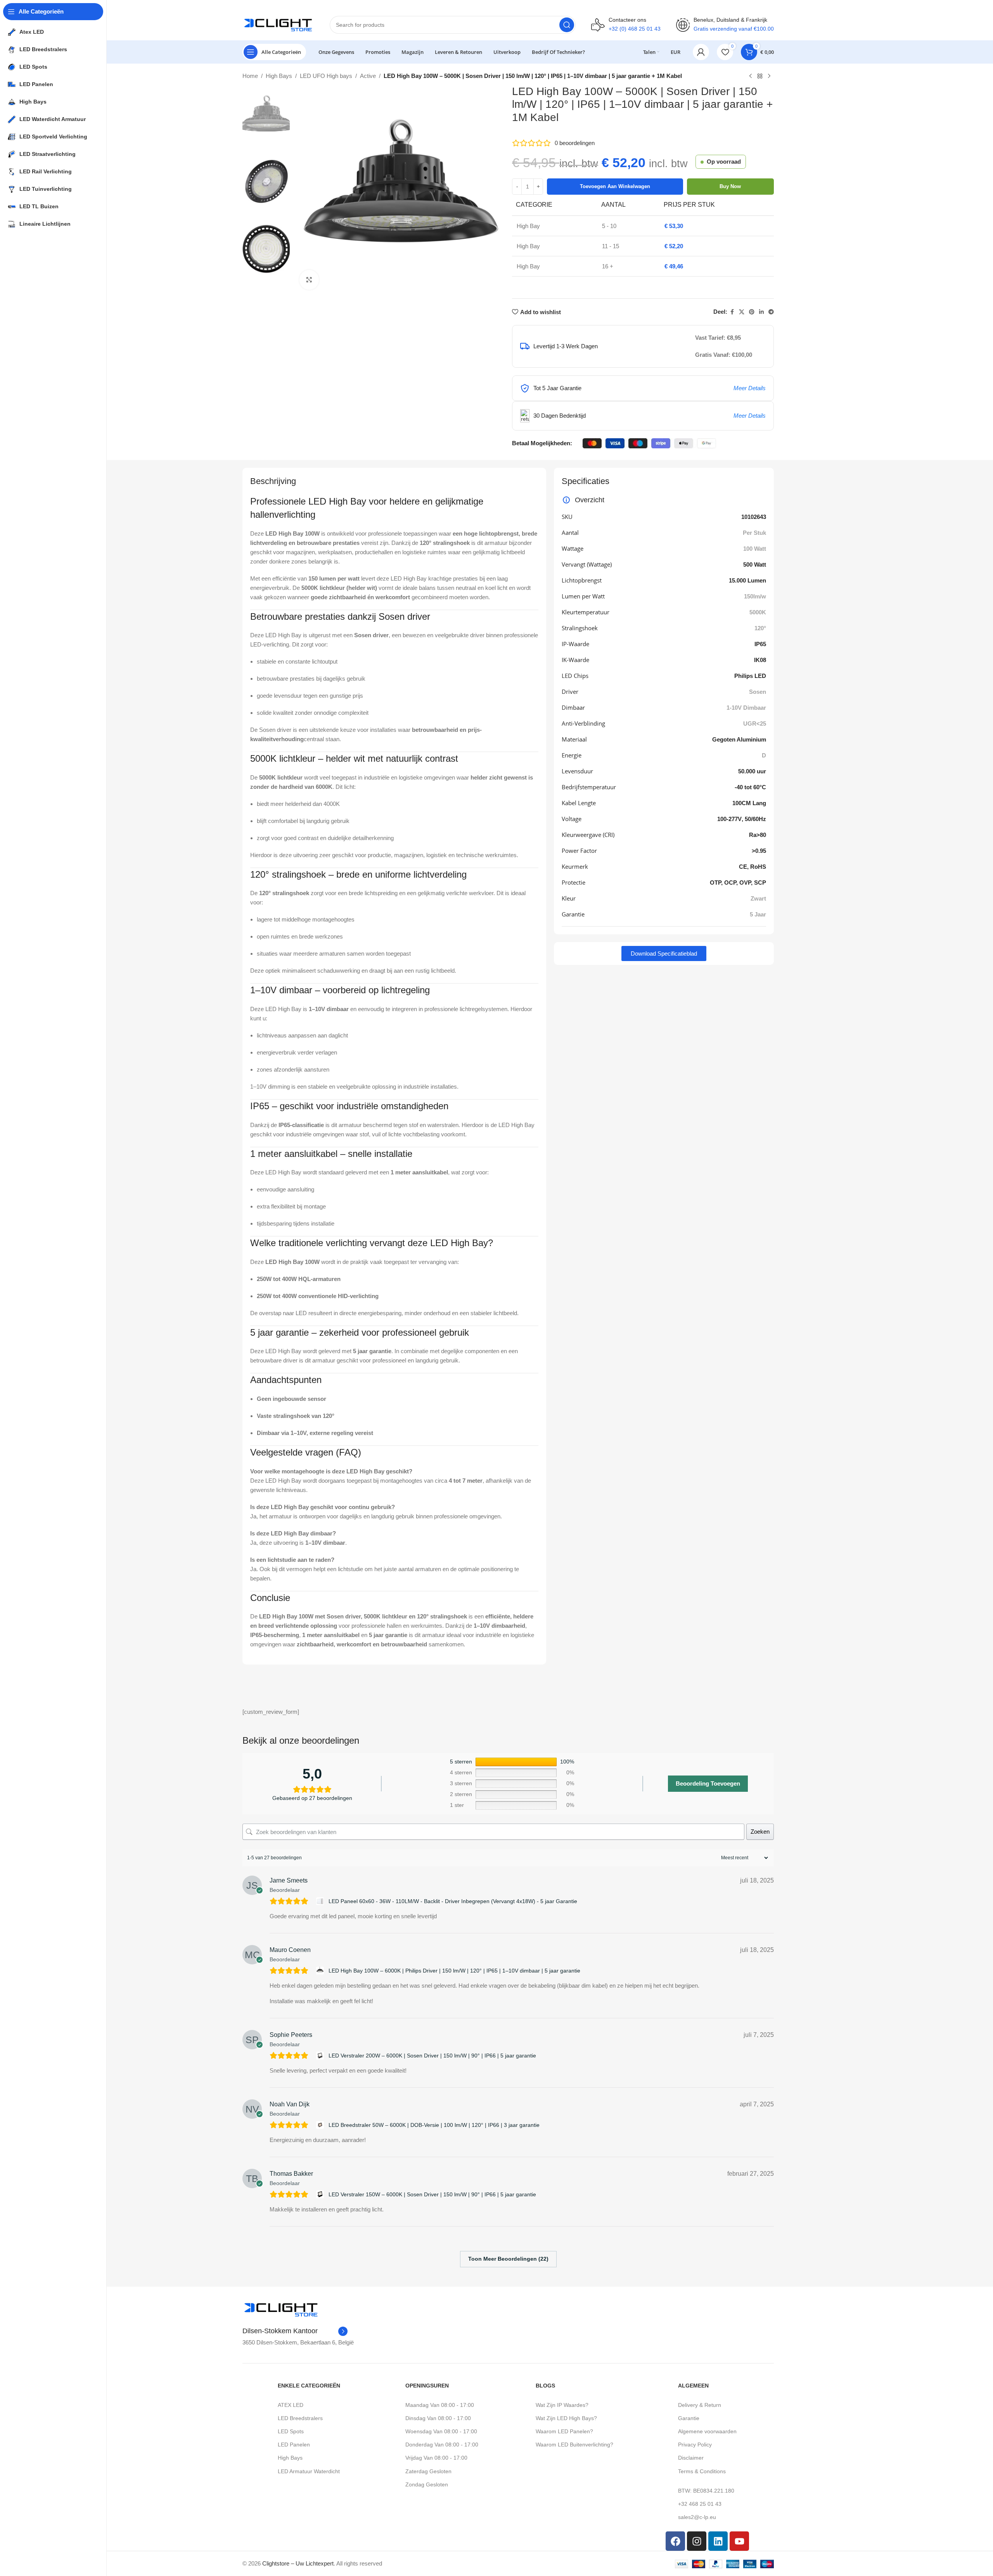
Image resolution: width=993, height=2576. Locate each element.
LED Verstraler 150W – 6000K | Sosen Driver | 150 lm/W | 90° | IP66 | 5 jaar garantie (432, 2194)
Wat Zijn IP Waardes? (562, 2405)
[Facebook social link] (732, 312)
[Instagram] (697, 2541)
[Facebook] (675, 2541)
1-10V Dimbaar (746, 708)
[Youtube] (739, 2541)
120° (760, 628)
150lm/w (755, 596)
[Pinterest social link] (752, 312)
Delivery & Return (700, 2405)
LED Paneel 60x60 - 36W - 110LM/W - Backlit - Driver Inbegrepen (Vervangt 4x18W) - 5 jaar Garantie (453, 1901)
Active (368, 76)
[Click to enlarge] (309, 280)
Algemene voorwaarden (707, 2431)
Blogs (545, 2386)
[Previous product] (751, 76)
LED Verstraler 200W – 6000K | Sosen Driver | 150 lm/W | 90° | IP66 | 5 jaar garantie (432, 2056)
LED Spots (291, 2431)
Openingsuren (427, 2386)
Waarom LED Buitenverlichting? (574, 2445)
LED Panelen (294, 2445)
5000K (758, 612)
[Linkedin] (718, 2541)
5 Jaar (758, 914)
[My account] (701, 52)
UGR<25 (755, 724)
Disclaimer (691, 2458)
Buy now (730, 186)
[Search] (567, 25)
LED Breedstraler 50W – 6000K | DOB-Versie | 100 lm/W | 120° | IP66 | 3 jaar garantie (434, 2125)
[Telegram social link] (771, 312)
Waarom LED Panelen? (564, 2431)
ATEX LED (291, 2405)
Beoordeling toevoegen (708, 1783)
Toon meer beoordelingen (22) (508, 2259)
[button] (664, 953)
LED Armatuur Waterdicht (309, 2471)
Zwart (758, 898)
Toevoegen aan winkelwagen (615, 186)
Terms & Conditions (702, 2471)
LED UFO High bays (326, 76)
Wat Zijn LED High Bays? (566, 2418)
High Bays (279, 76)
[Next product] (769, 76)
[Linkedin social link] (761, 312)
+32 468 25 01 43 (700, 2504)
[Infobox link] (295, 2331)
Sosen (758, 692)
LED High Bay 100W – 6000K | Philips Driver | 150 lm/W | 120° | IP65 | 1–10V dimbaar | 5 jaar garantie (454, 1971)
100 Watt (755, 549)
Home (250, 76)
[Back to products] (760, 76)
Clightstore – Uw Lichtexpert (298, 2563)
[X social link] (742, 312)
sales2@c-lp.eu (697, 2517)
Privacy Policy (695, 2445)
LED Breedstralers (300, 2418)
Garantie (689, 2418)
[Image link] (281, 2309)
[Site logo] (278, 24)
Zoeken (760, 1832)
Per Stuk (754, 533)
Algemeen (693, 2386)
